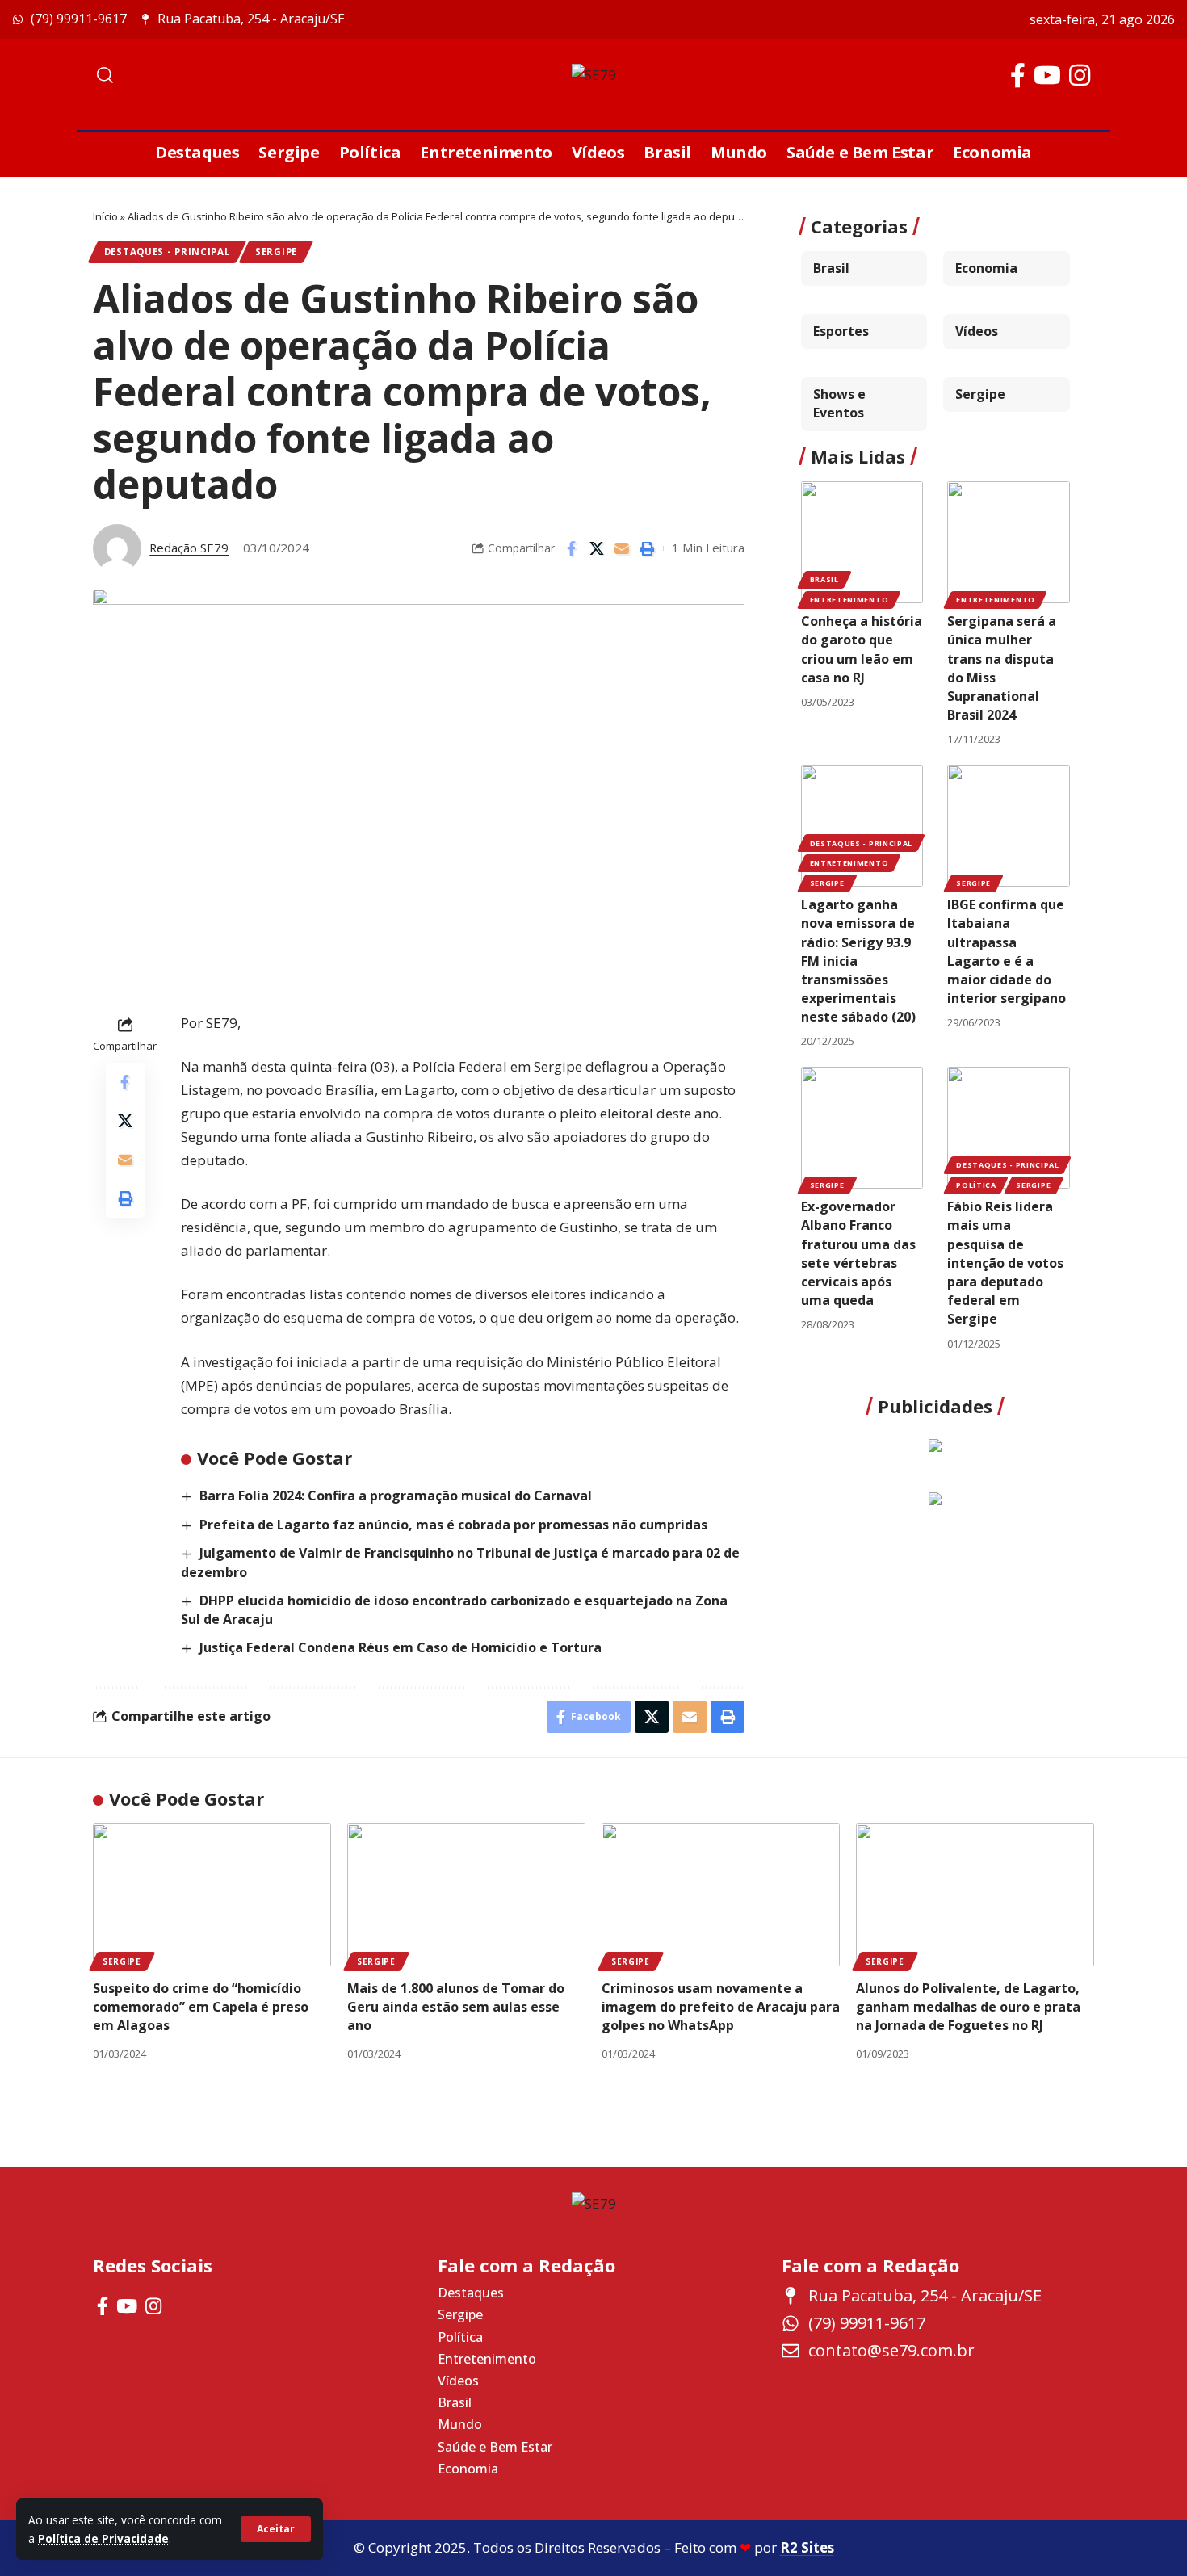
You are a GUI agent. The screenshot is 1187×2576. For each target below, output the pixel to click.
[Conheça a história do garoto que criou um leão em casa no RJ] (862, 543)
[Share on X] (597, 548)
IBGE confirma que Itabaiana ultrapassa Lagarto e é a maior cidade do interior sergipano (1007, 951)
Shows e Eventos (839, 403)
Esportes (841, 331)
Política (976, 1185)
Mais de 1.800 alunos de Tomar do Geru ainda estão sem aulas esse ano (456, 2007)
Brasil (831, 268)
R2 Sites (807, 2547)
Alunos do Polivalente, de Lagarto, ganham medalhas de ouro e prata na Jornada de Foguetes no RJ (968, 2007)
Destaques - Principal (168, 252)
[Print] (647, 548)
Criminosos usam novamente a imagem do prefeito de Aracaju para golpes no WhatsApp (721, 2007)
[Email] (622, 548)
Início (105, 216)
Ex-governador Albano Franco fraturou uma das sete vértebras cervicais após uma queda (858, 1253)
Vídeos (977, 331)
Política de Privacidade (103, 2538)
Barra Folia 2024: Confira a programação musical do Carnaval (396, 1496)
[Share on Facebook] (572, 548)
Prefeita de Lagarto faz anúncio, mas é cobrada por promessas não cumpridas (453, 1525)
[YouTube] (1047, 76)
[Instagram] (1080, 76)
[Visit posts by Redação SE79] (117, 548)
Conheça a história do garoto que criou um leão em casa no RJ (862, 649)
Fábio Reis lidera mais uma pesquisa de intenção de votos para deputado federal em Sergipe (1005, 1263)
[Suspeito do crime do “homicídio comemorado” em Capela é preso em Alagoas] (212, 1895)
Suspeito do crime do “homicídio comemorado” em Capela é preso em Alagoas (201, 2007)
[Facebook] (1018, 76)
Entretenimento (849, 600)
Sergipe (276, 252)
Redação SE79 (189, 548)
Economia (986, 268)
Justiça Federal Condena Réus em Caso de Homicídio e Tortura (401, 1647)
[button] (276, 2529)
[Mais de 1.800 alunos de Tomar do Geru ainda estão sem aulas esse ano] (466, 1895)
